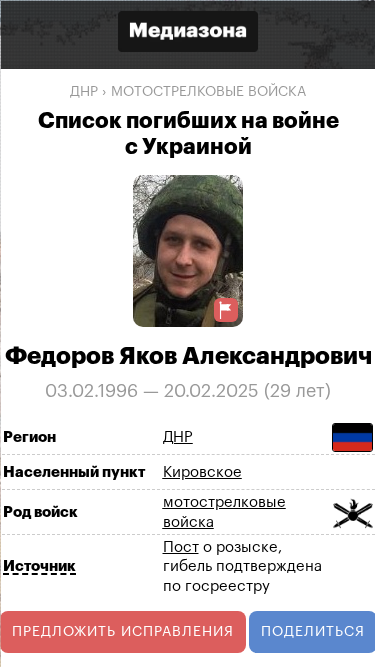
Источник (38, 566)
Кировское (201, 472)
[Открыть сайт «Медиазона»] (188, 33)
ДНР (84, 92)
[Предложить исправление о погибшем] (226, 309)
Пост (180, 546)
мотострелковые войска (208, 92)
